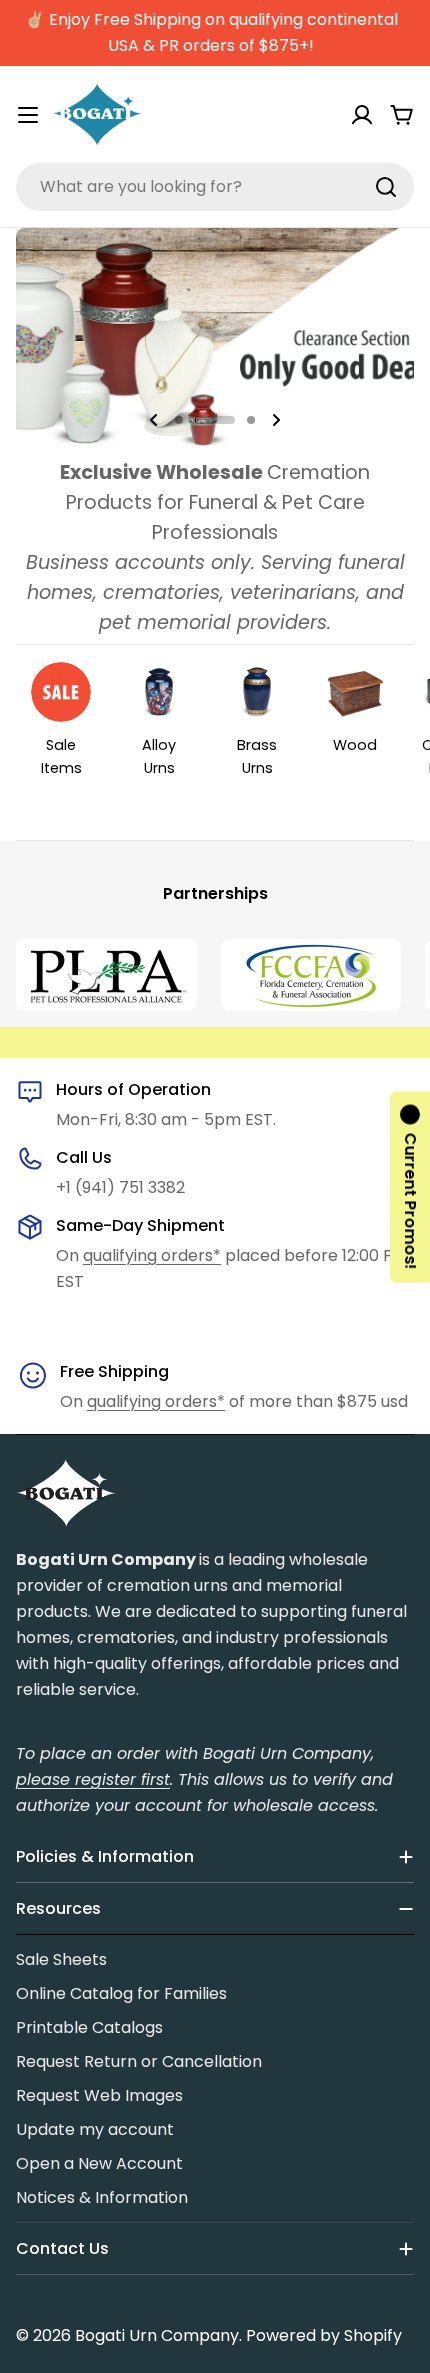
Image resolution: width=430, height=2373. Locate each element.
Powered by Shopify (324, 2335)
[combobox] (215, 187)
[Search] (386, 187)
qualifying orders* (152, 1255)
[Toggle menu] (28, 115)
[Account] (362, 115)
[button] (179, 420)
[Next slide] (276, 420)
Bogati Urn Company (157, 2335)
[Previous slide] (154, 420)
